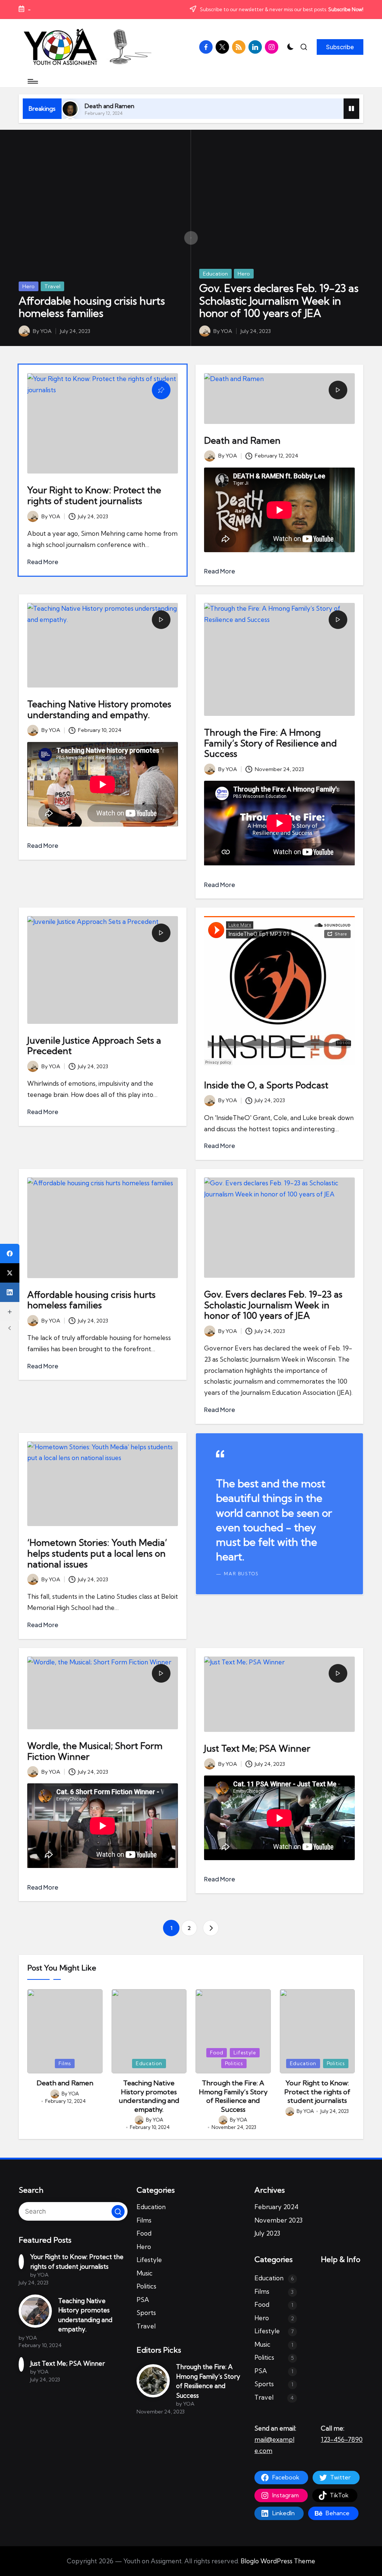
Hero (29, 286)
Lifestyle (245, 2053)
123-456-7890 (342, 2439)
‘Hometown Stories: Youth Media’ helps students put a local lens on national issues (97, 1553)
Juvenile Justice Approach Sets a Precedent (94, 1046)
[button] (340, 47)
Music (145, 2273)
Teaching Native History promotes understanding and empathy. (99, 709)
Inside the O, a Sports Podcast (266, 1085)
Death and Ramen (109, 106)
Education (215, 274)
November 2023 (278, 2220)
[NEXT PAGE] (211, 1928)
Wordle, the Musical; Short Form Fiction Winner (95, 1751)
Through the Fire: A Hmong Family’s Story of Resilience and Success (270, 743)
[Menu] (32, 81)
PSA (143, 2300)
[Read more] (279, 1514)
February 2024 (276, 2207)
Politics (234, 2063)
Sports (146, 2313)
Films (65, 2063)
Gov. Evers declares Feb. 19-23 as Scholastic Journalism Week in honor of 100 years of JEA (279, 301)
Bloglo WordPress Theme (278, 2561)
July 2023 (267, 2233)
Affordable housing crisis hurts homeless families (92, 307)
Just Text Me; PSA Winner (257, 1748)
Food (217, 2053)
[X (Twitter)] (10, 1273)
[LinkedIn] (10, 1292)
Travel (52, 286)
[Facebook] (10, 1254)
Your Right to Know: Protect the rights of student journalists (94, 495)
